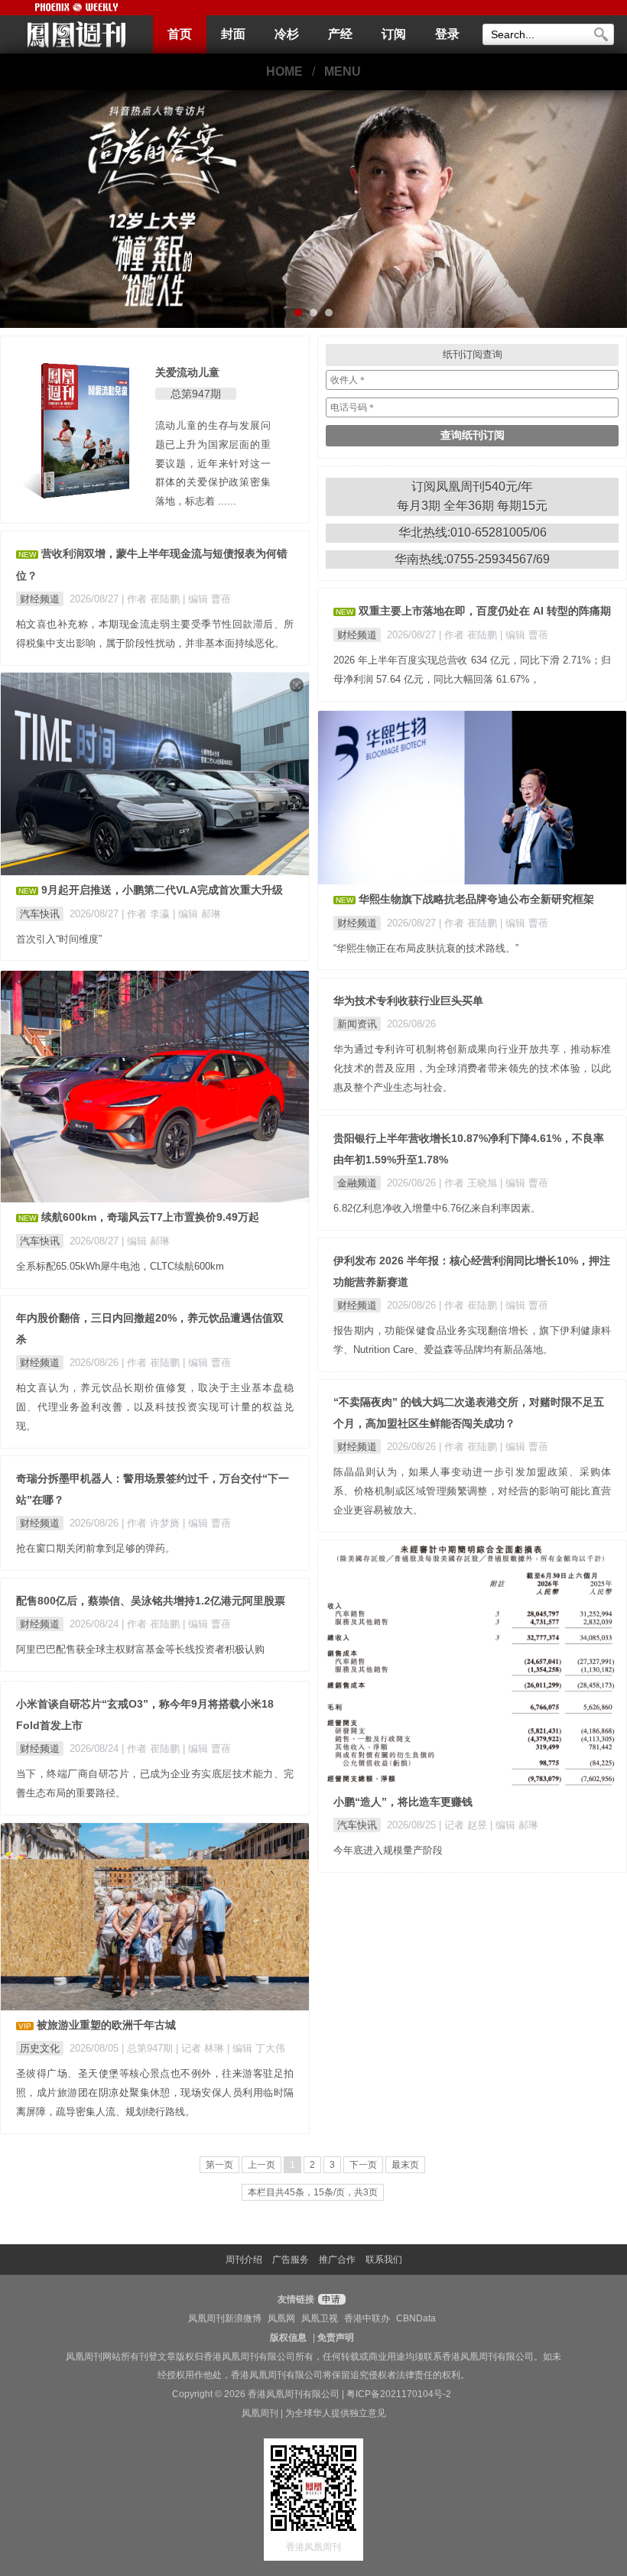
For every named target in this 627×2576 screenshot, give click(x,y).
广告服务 (291, 2260)
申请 (330, 2299)
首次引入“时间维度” (59, 939)
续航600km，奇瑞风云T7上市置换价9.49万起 (150, 1217)
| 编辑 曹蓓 (207, 599)
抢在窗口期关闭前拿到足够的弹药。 (96, 1548)
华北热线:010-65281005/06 (473, 532)
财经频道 (40, 599)
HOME (284, 71)
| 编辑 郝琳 (197, 914)
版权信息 (288, 2338)
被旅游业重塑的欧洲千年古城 (106, 2025)
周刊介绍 (244, 2260)
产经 (340, 34)
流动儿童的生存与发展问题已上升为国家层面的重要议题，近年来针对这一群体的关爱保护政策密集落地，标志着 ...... (213, 463)
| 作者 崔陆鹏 (152, 599)
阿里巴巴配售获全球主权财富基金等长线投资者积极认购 (140, 1649)
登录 (447, 34)
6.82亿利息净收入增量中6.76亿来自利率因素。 (437, 1208)
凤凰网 (281, 2318)
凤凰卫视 (320, 2318)
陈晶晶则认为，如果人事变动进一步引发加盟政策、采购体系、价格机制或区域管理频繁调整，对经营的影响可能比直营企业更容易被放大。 (472, 1491)
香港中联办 (367, 2318)
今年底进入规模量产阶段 (388, 1850)
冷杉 (287, 34)
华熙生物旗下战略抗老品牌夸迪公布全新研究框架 (476, 899)
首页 (180, 34)
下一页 (363, 2165)
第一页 (219, 2165)
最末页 (405, 2165)
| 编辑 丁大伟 (256, 2048)
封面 (233, 34)
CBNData (416, 2318)
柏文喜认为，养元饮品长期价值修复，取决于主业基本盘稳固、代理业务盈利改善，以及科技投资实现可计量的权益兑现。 (155, 1407)
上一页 (262, 2165)
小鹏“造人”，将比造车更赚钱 (403, 1802)
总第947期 (196, 394)
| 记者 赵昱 (465, 1825)
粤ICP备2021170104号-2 (399, 2394)
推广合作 (337, 2260)
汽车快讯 (40, 914)
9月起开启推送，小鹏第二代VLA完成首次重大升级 (162, 890)
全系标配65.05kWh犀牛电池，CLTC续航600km (120, 1266)
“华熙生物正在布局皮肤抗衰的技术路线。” (426, 948)
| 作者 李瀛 (147, 914)
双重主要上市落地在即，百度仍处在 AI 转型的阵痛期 (485, 611)
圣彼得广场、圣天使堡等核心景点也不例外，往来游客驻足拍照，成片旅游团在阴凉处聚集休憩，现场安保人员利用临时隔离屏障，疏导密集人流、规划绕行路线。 (155, 2093)
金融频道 (357, 1183)
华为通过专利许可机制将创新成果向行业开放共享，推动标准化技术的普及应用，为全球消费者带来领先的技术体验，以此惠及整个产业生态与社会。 (472, 1068)
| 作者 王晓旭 (469, 1183)
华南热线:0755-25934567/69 (472, 559)
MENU (343, 71)
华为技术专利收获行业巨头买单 (408, 1001)
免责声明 (336, 2338)
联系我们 (384, 2260)
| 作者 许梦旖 (152, 1523)
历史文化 (40, 2048)
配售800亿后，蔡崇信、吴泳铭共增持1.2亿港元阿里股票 (151, 1601)
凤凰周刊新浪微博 (225, 2318)
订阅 (394, 34)
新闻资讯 (357, 1024)
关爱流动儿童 (187, 372)
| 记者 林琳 (201, 2048)
